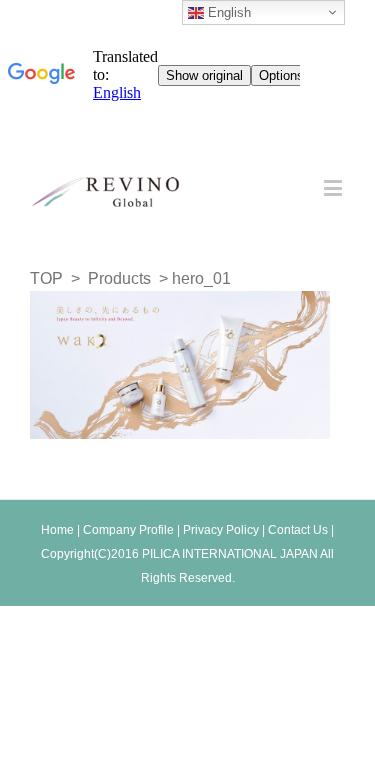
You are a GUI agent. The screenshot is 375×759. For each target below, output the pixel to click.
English (227, 12)
